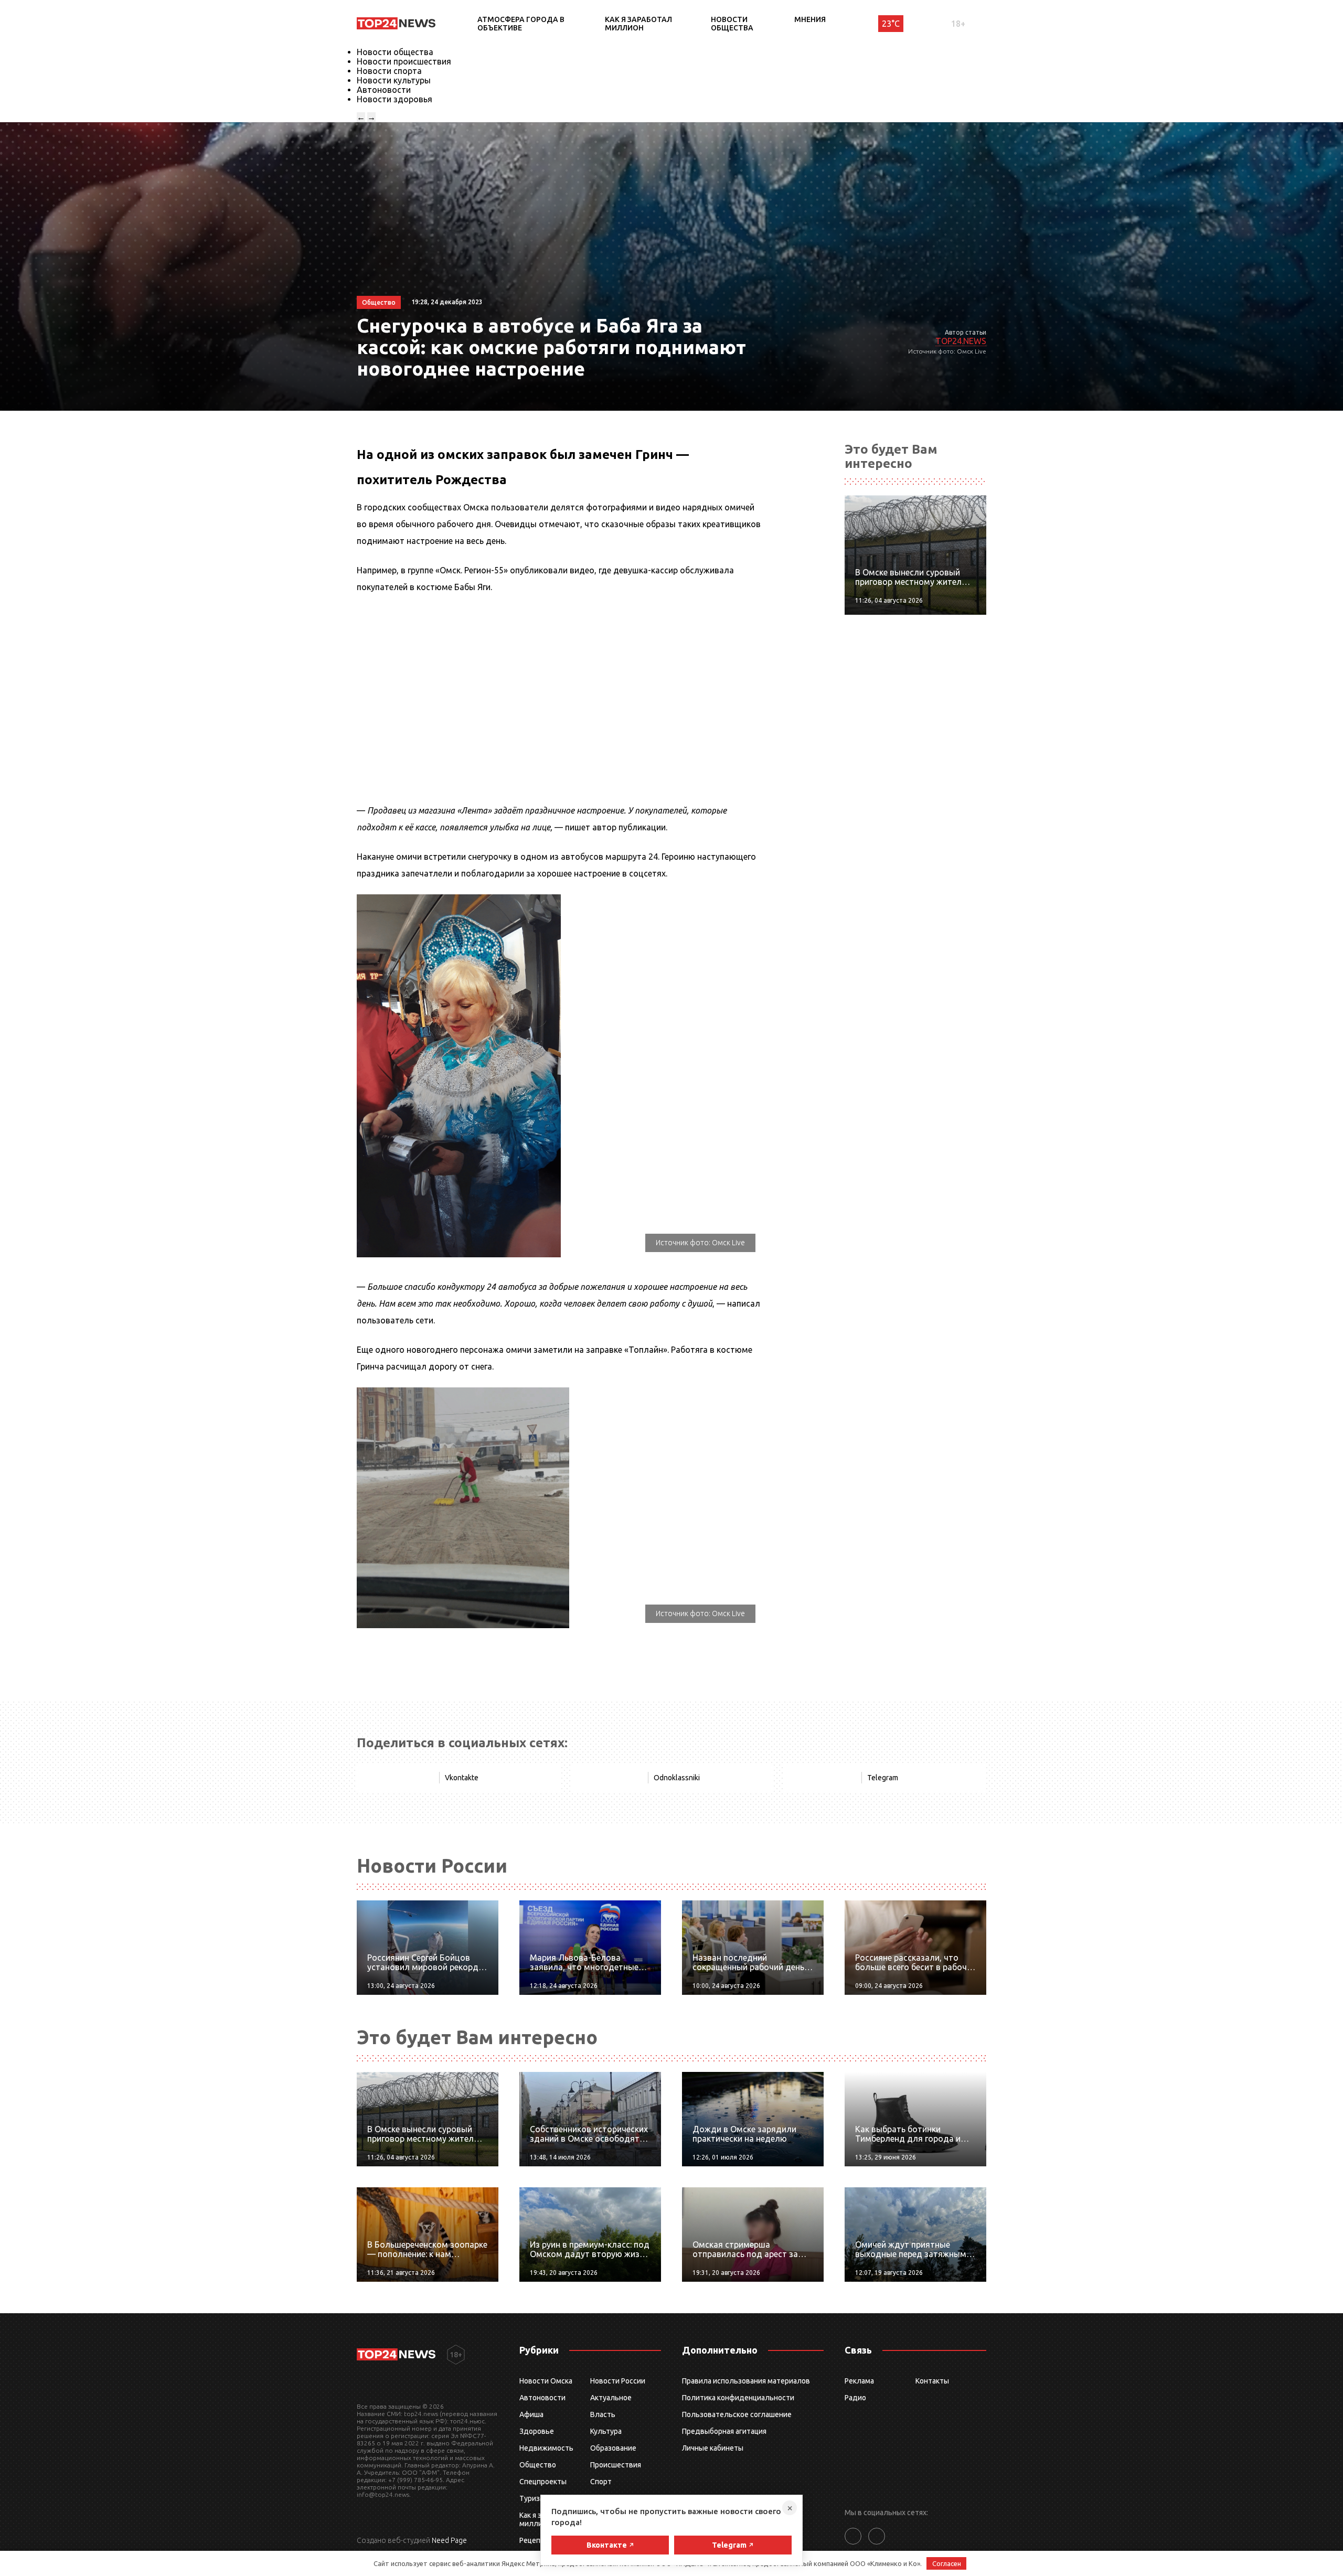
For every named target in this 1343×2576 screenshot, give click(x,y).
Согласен (947, 2563)
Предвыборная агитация (724, 2431)
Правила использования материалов (746, 2381)
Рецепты (535, 2540)
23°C (891, 24)
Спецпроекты (543, 2482)
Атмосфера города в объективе (521, 24)
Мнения (810, 19)
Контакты (932, 2381)
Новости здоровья (395, 99)
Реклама (859, 2381)
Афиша (531, 2414)
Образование (613, 2448)
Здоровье (537, 2431)
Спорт (601, 2482)
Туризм (532, 2498)
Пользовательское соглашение (737, 2414)
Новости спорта (389, 71)
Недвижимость (546, 2448)
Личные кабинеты (713, 2448)
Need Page (449, 2540)
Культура (606, 2431)
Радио (855, 2398)
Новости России (618, 2381)
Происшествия (616, 2465)
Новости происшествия (404, 61)
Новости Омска (546, 2381)
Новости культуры (394, 80)
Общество (538, 2465)
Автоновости (384, 90)
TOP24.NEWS (961, 341)
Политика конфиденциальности (738, 2398)
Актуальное (611, 2398)
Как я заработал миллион (638, 24)
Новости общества (732, 24)
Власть (603, 2414)
